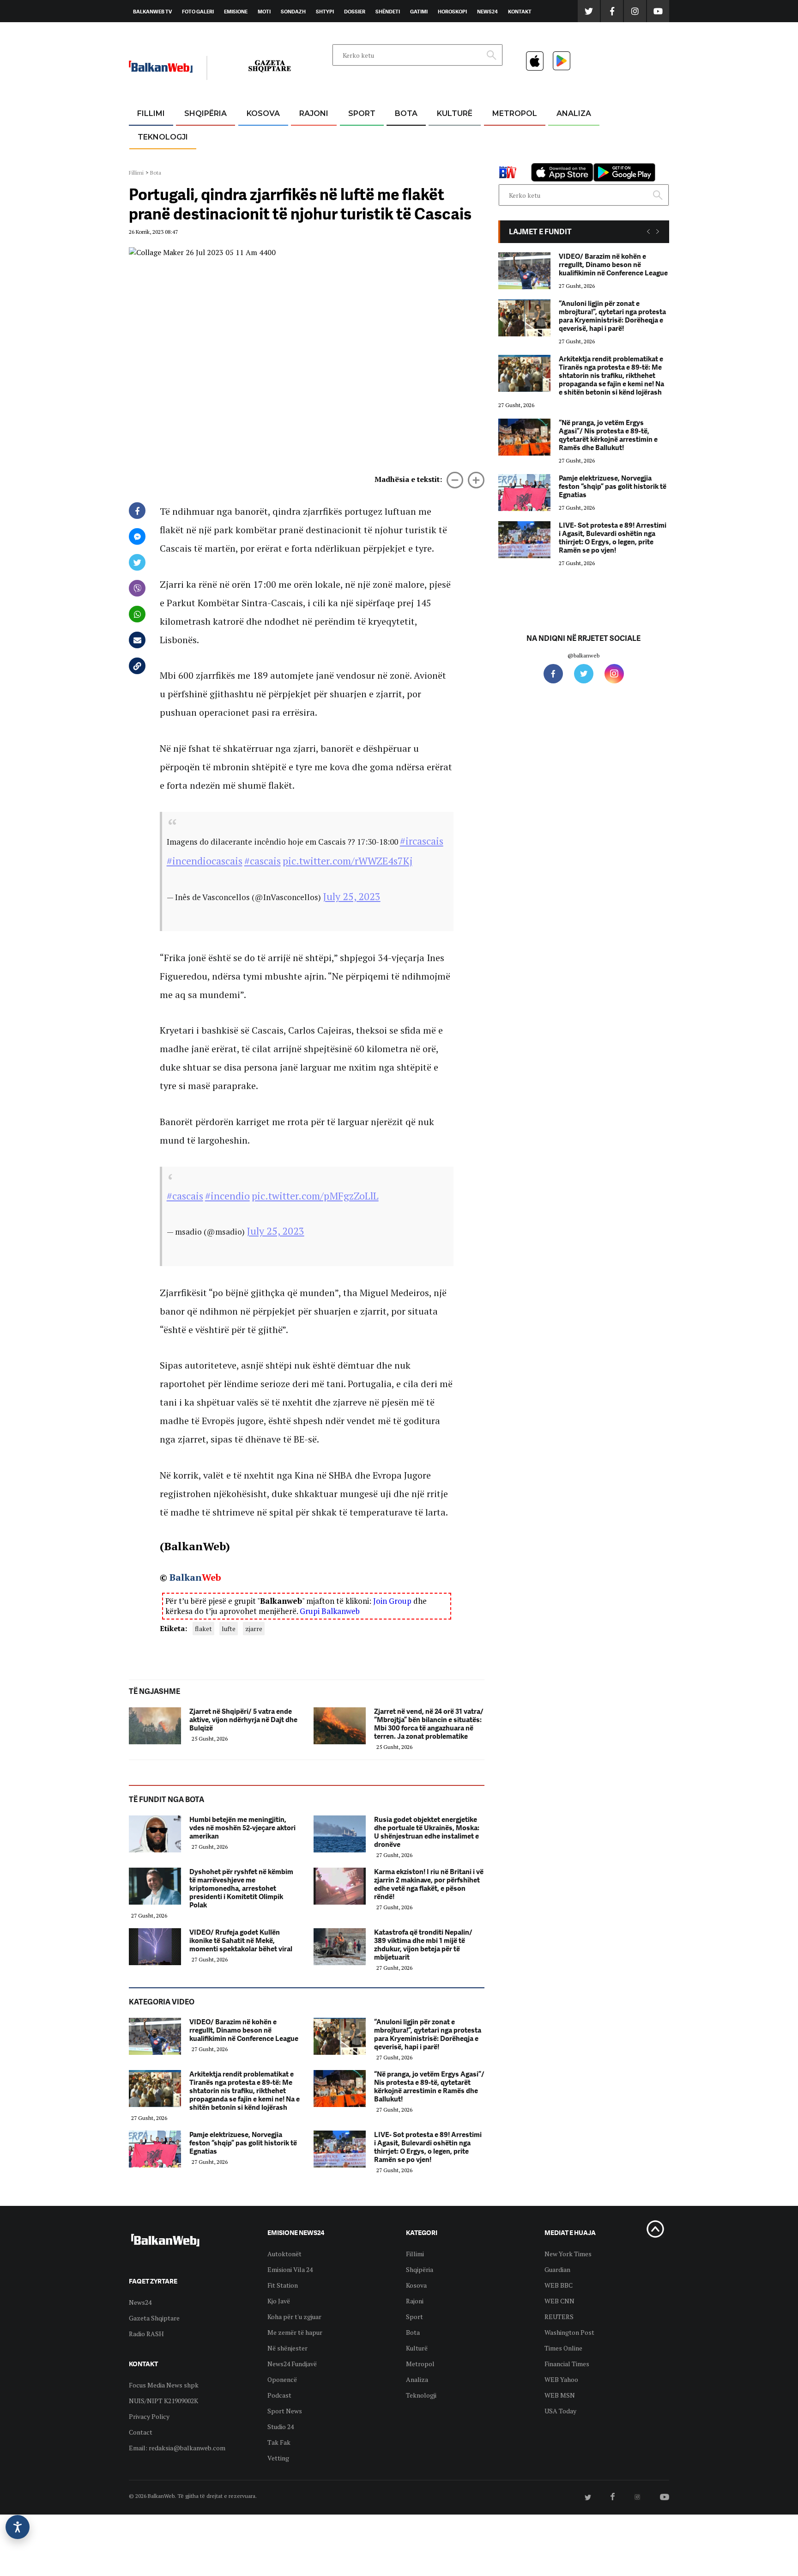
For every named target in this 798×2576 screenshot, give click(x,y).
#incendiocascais (205, 861)
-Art (441, 136)
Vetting (278, 2458)
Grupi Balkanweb (330, 1611)
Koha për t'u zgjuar (294, 2317)
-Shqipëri (360, 158)
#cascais (263, 861)
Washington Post (569, 2332)
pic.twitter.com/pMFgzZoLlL (315, 1196)
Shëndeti (388, 12)
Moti (264, 12)
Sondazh (293, 12)
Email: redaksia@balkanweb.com (177, 2448)
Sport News (285, 2411)
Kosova (263, 113)
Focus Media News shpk (164, 2385)
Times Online (563, 2348)
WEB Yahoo (561, 2379)
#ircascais (422, 841)
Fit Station (283, 2285)
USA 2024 (406, 136)
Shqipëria (206, 113)
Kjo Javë (279, 2301)
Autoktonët (284, 2254)
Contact (141, 2432)
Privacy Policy (149, 2416)
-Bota (354, 136)
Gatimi (419, 12)
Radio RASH (146, 2334)
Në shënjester (287, 2348)
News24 (487, 12)
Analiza (574, 113)
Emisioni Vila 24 (290, 2269)
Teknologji (163, 137)
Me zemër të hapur (295, 2332)
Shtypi (325, 12)
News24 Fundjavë (292, 2364)
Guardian (557, 2269)
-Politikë (196, 158)
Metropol (515, 113)
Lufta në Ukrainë (406, 161)
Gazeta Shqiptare (154, 2318)
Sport (362, 113)
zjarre (254, 1629)
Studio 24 (281, 2427)
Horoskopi (452, 12)
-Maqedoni (314, 158)
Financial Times (567, 2364)
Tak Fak (279, 2442)
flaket (203, 1629)
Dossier (355, 12)
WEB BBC (559, 2285)
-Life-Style (506, 158)
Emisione (236, 12)
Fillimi (151, 113)
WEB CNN (559, 2301)
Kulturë (455, 113)
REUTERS (559, 2317)
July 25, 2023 (352, 896)
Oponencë (282, 2379)
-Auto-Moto (155, 160)
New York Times (568, 2254)
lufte (229, 1629)
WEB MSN (560, 2395)
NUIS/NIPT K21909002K (163, 2401)
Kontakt (520, 12)
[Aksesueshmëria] (18, 2527)
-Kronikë (196, 136)
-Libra (443, 158)
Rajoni (314, 113)
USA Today (560, 2411)
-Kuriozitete (511, 136)
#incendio (227, 1196)
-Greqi (306, 136)
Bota (406, 113)
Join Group (392, 1601)
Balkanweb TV (152, 12)
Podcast (279, 2395)
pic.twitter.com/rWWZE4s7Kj (348, 861)
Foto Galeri (198, 12)
